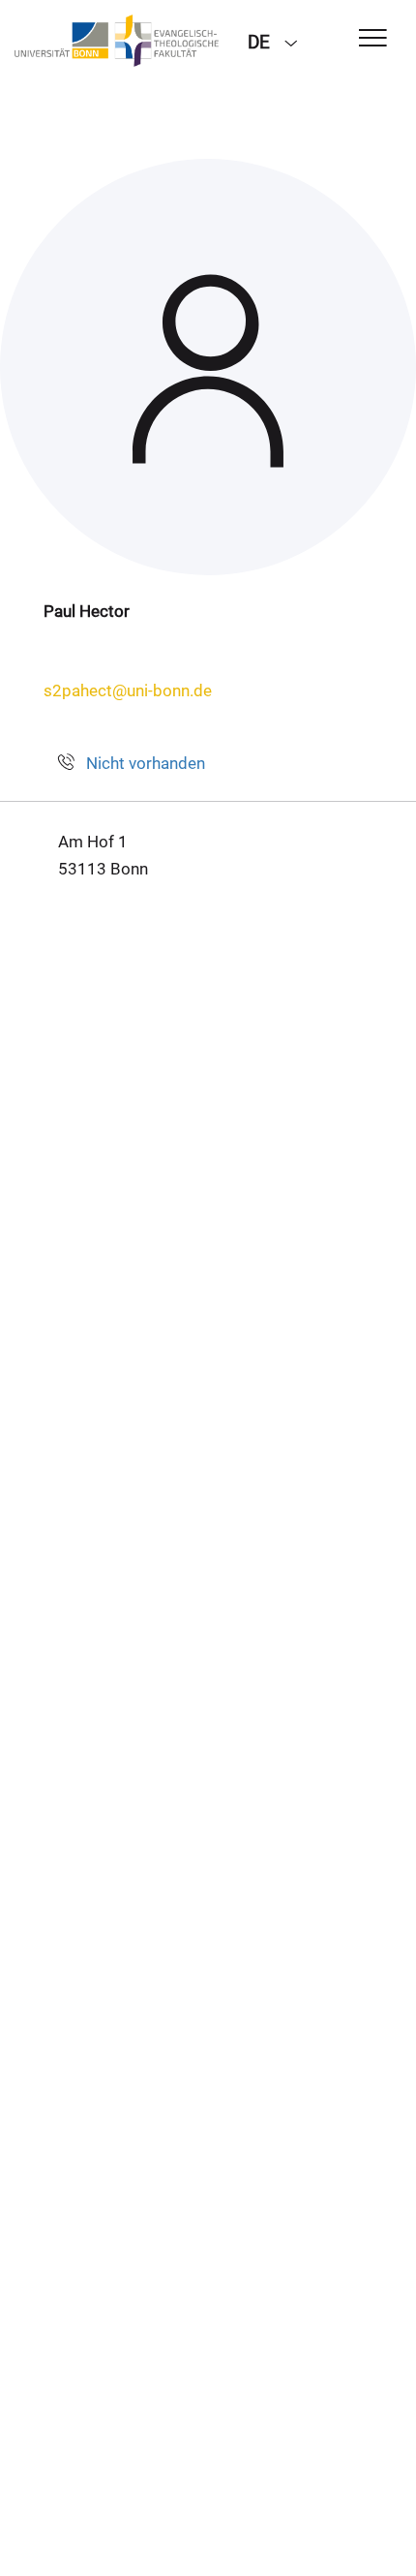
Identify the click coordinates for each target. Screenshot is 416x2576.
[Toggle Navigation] (373, 39)
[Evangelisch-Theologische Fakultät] (117, 41)
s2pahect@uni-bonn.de (128, 690)
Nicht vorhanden (146, 763)
